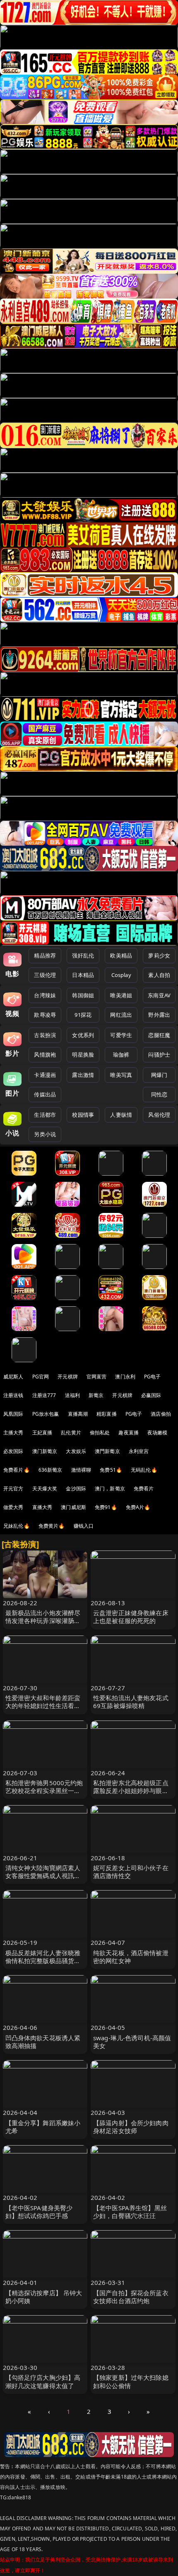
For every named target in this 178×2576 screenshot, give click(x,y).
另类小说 (45, 1134)
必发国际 (13, 1451)
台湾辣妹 (45, 995)
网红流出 (121, 1015)
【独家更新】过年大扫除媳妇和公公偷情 (131, 2381)
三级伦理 (45, 975)
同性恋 (159, 1094)
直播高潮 (78, 1414)
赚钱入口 (84, 1526)
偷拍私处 (100, 1433)
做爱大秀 (13, 1507)
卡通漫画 (45, 1075)
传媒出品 (45, 1094)
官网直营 (97, 1377)
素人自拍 (159, 975)
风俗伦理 (159, 1115)
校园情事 (83, 1115)
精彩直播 (107, 1414)
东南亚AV (159, 995)
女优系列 (83, 1035)
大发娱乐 (76, 1451)
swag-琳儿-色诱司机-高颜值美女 (132, 2042)
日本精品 (83, 975)
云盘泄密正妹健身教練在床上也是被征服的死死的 (131, 1617)
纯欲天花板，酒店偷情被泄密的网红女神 (131, 1957)
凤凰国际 (13, 1414)
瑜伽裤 (121, 1055)
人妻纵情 (121, 1115)
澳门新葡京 (45, 1451)
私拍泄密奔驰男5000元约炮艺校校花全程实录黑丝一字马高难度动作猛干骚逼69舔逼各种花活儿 (44, 1795)
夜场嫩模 (158, 1433)
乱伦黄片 (71, 1433)
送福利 (72, 1395)
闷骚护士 (159, 1055)
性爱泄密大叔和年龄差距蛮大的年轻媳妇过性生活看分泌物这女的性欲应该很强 (43, 1706)
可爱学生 (121, 1035)
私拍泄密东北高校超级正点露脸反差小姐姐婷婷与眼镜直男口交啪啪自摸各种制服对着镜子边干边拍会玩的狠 (131, 1795)
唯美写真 (121, 1075)
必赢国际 (151, 1395)
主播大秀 (13, 1433)
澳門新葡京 (107, 1451)
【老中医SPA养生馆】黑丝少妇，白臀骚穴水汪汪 (130, 2212)
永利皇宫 (139, 1451)
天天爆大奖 (45, 1488)
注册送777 (44, 1395)
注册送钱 (13, 1395)
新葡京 (96, 1395)
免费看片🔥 (17, 1470)
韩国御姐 (83, 995)
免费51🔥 (111, 1470)
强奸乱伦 (83, 955)
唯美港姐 (121, 995)
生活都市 (45, 1115)
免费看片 (144, 1488)
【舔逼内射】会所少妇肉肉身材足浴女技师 (131, 2127)
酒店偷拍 (161, 1414)
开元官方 (13, 1488)
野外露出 (159, 1015)
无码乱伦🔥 (144, 1470)
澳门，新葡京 (110, 1488)
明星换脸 (83, 1055)
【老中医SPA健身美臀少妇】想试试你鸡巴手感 (39, 2212)
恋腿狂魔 (159, 1035)
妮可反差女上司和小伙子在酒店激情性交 (131, 1872)
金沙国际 (76, 1488)
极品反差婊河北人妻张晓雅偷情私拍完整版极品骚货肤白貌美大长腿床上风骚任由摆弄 (43, 1965)
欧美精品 (121, 955)
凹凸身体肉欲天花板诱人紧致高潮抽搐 (43, 2042)
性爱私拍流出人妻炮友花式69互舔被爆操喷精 (131, 1702)
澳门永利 (125, 1377)
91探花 (83, 1015)
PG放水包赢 (46, 1414)
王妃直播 (42, 1433)
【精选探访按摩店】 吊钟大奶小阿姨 (44, 2297)
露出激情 (83, 1075)
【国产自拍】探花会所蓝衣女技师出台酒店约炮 (131, 2297)
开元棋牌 (68, 1377)
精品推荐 (45, 955)
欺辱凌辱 (45, 1015)
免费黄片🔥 (52, 1526)
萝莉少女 (159, 955)
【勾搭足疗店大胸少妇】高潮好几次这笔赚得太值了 (43, 2381)
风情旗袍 (45, 1055)
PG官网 (41, 1377)
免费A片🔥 (138, 1507)
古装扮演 (45, 1035)
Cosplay (121, 975)
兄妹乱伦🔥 (17, 1526)
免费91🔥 (106, 1507)
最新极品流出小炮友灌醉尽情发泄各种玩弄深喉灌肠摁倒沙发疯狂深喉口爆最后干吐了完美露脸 (43, 1625)
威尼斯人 (13, 1377)
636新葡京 (51, 1470)
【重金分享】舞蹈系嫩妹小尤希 (43, 2127)
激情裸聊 (81, 1470)
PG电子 (153, 1377)
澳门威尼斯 (73, 1507)
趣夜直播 (129, 1433)
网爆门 (159, 1075)
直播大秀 (42, 1507)
